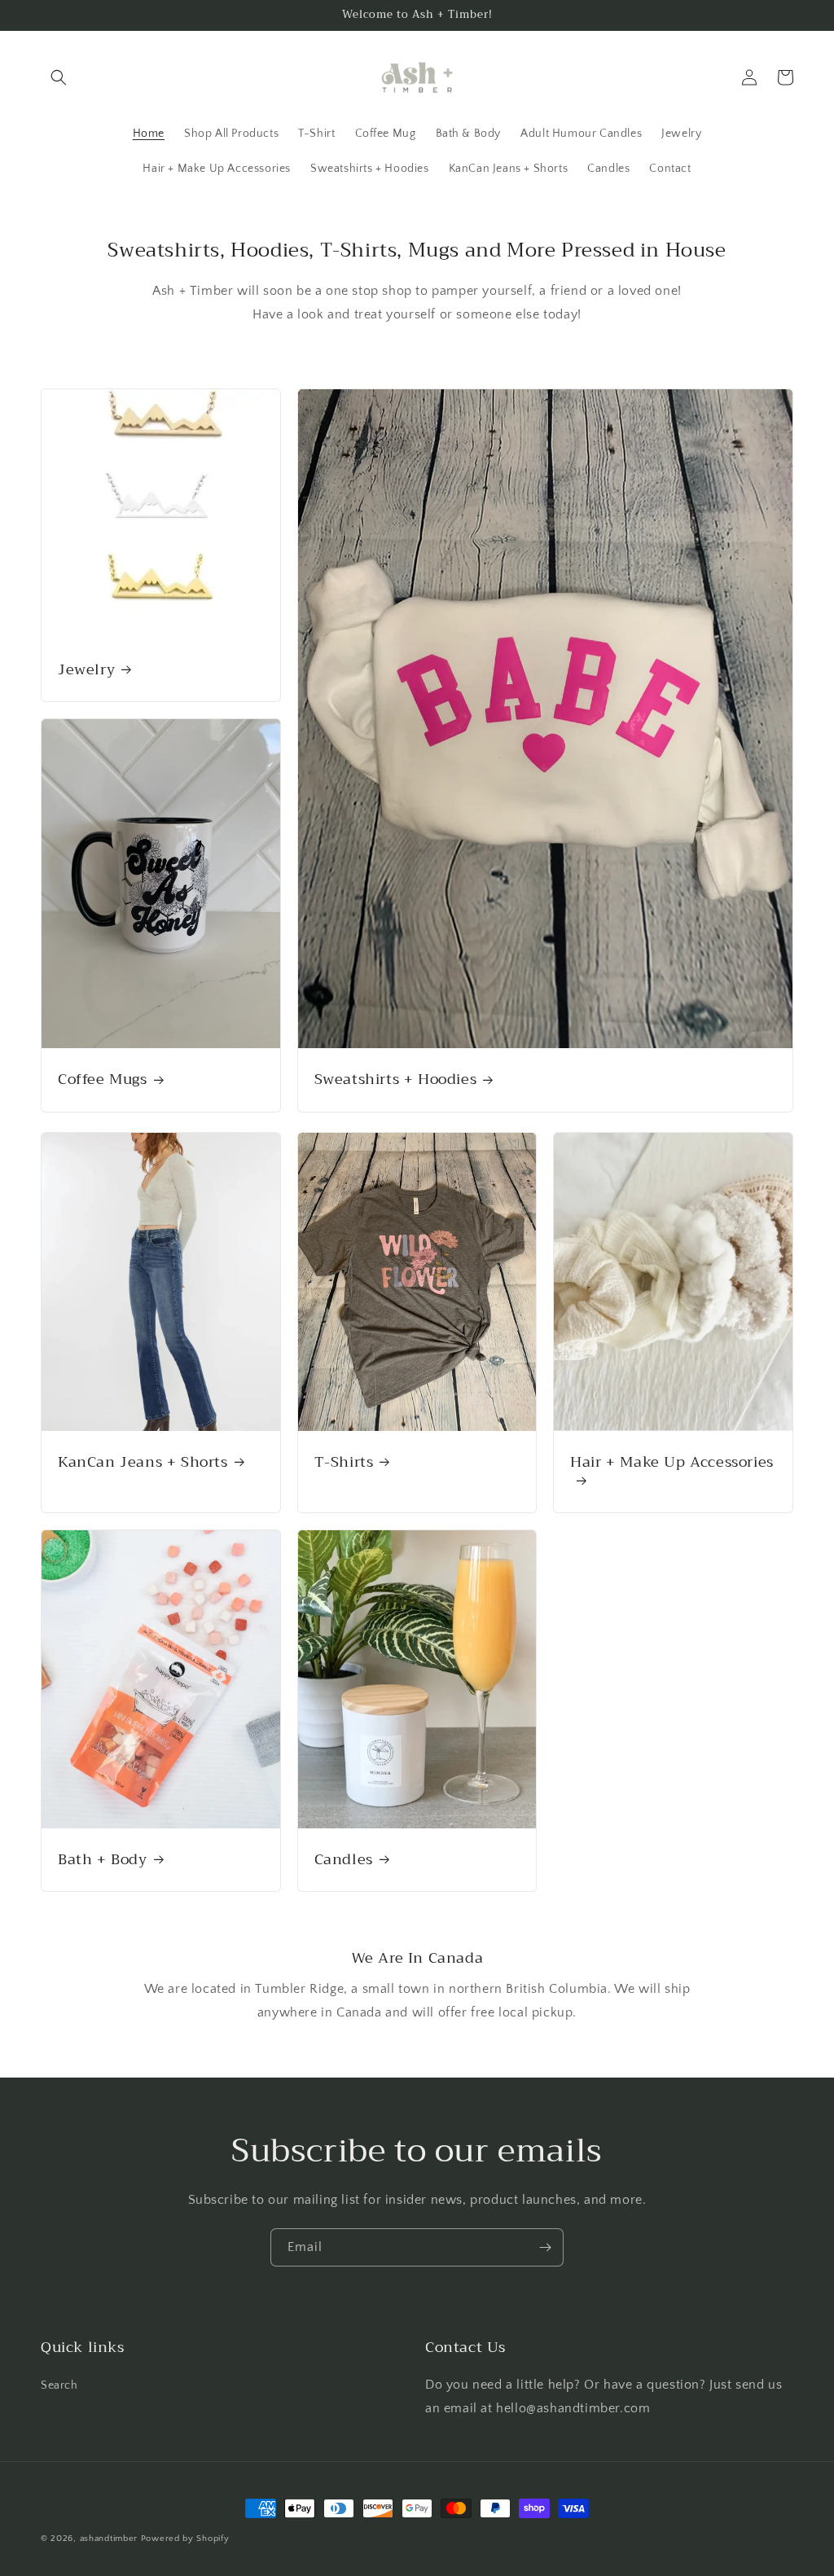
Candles (344, 1860)
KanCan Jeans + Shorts (143, 1462)
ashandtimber (109, 2539)
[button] (59, 77)
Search (59, 2385)
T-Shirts (344, 1462)
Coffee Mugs (103, 1080)
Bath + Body (103, 1860)
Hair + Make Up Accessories (672, 1464)
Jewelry (86, 670)
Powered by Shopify (185, 2539)
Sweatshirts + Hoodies (396, 1080)
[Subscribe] (545, 2247)
